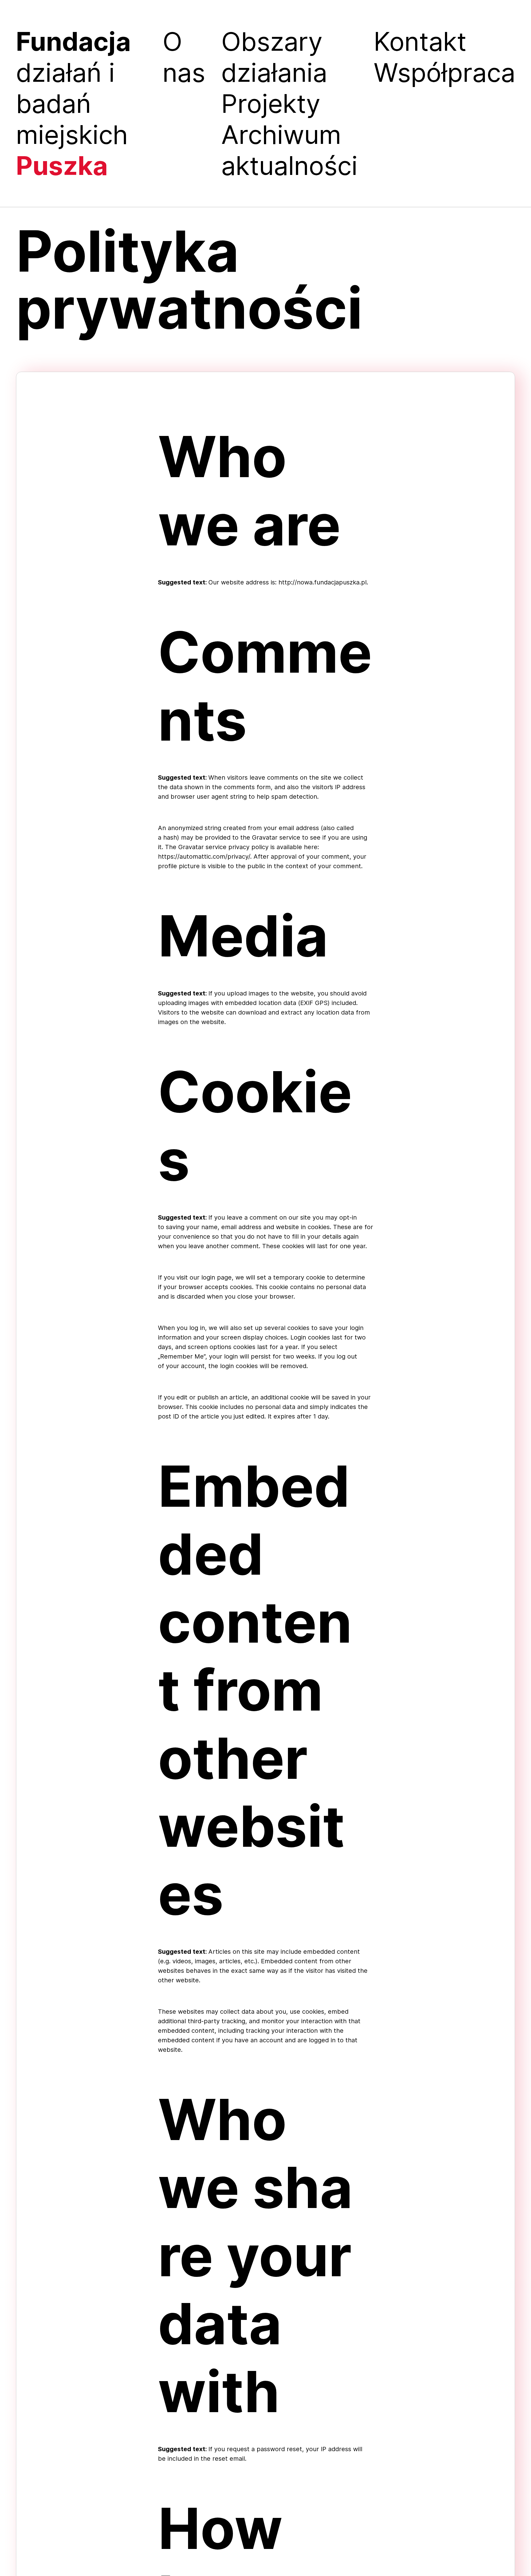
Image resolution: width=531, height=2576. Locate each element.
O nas (184, 57)
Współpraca (444, 72)
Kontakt (420, 41)
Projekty (271, 103)
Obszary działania (274, 57)
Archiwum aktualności (289, 150)
